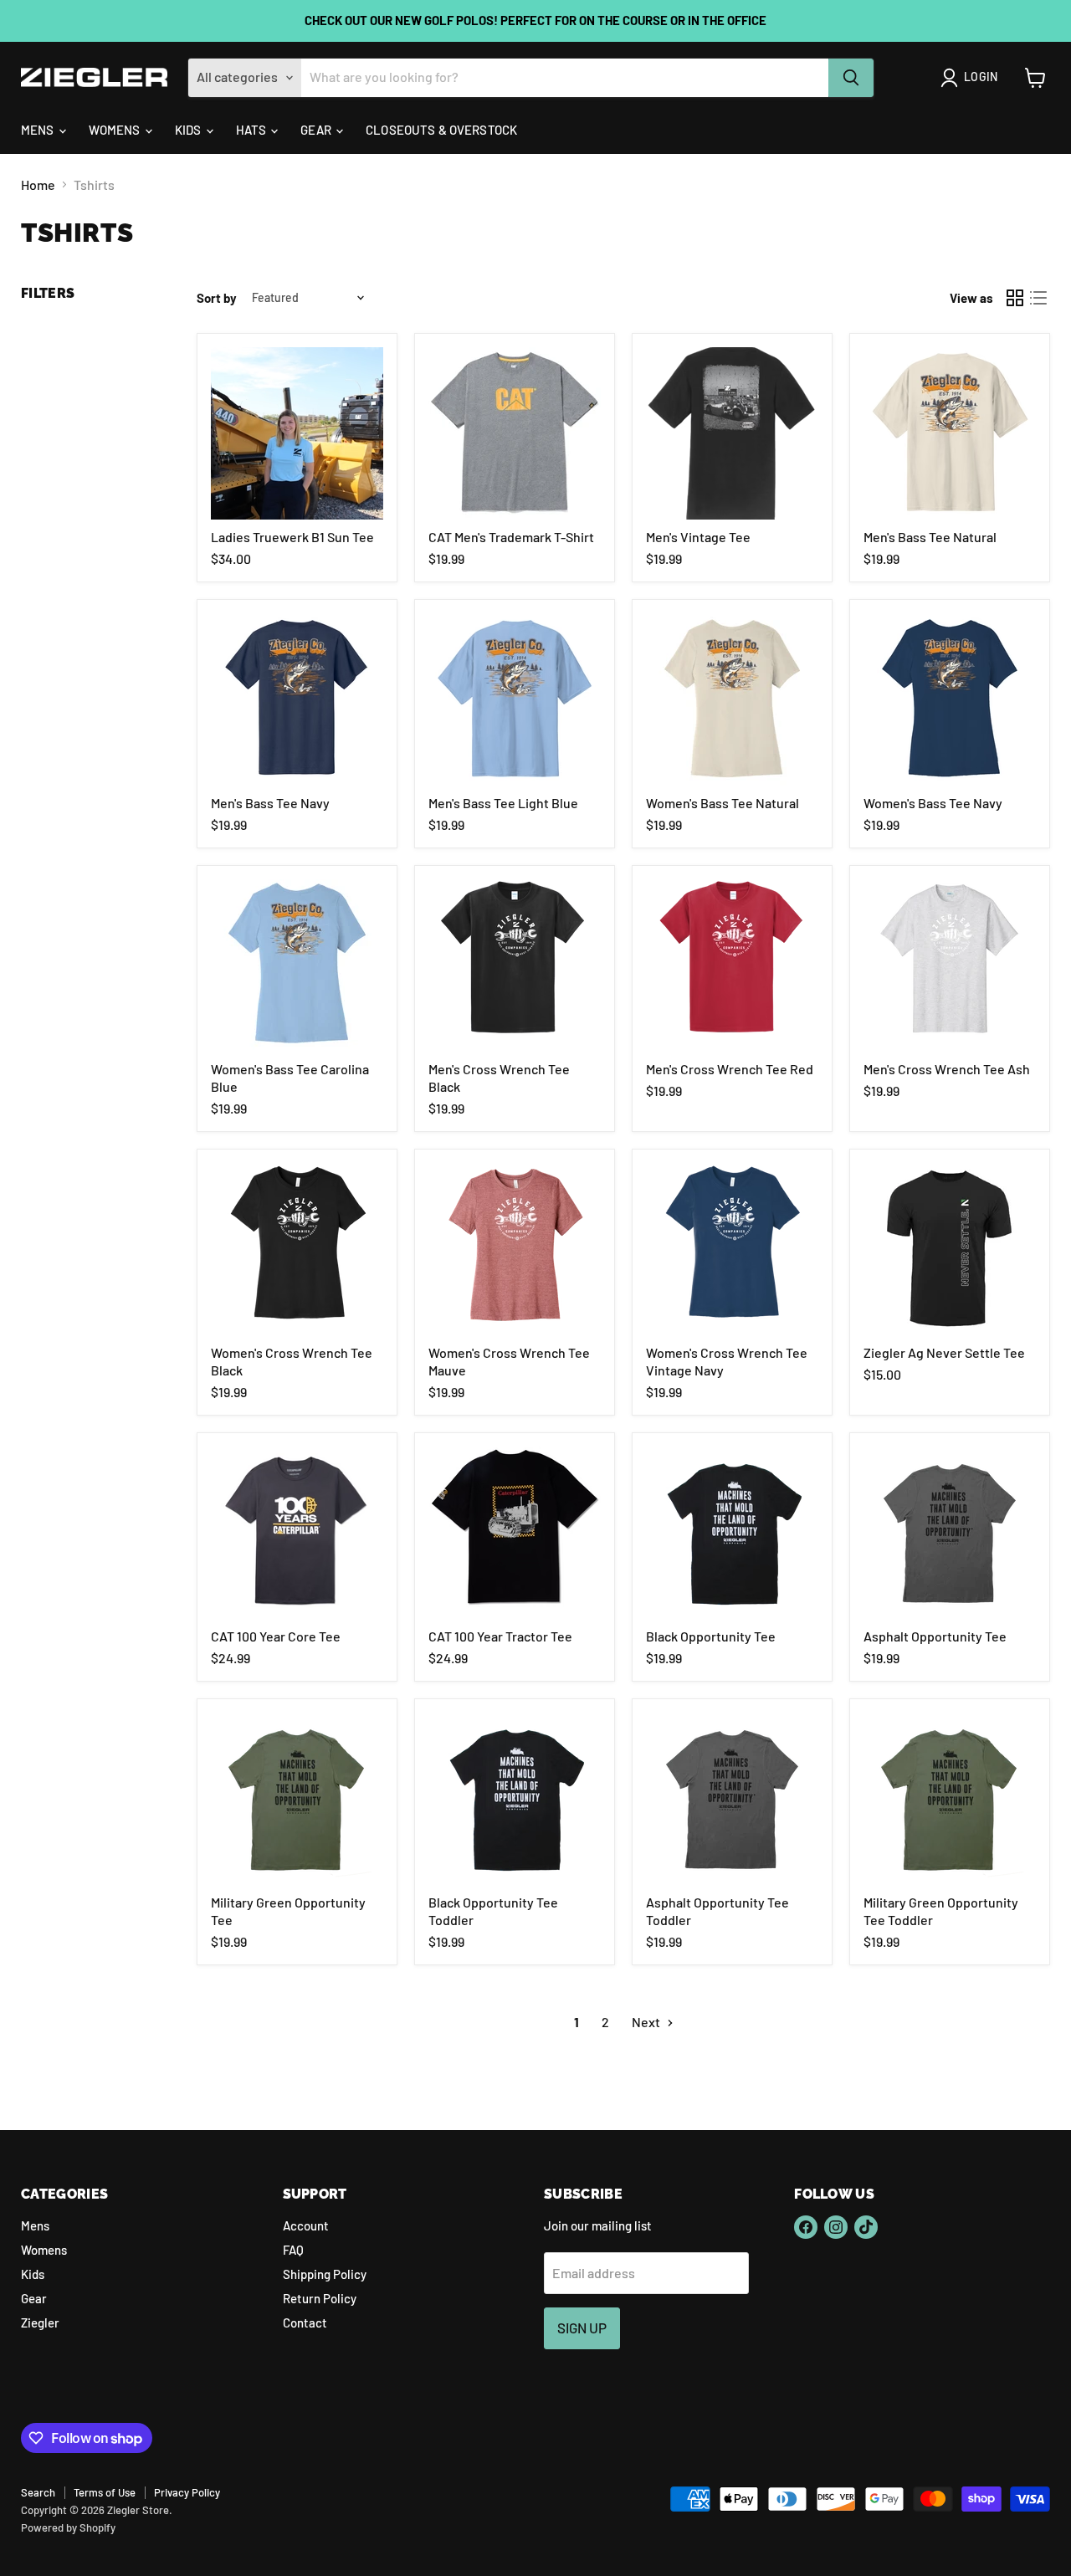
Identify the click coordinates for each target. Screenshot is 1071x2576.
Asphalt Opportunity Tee (935, 1636)
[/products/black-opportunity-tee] (732, 1533)
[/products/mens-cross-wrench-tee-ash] (950, 965)
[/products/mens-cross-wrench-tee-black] (515, 965)
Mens (39, 130)
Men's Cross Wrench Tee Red (730, 1069)
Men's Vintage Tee (698, 537)
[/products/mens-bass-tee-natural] (950, 433)
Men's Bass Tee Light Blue (503, 803)
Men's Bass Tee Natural (930, 537)
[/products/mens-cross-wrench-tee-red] (732, 965)
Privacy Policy (187, 2492)
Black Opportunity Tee (711, 1636)
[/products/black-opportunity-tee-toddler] (515, 1799)
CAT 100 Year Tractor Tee (500, 1636)
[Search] (851, 78)
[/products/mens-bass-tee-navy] (297, 699)
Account (306, 2225)
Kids (190, 130)
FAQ (293, 2250)
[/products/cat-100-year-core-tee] (297, 1533)
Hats (253, 130)
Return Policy (320, 2298)
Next (647, 2022)
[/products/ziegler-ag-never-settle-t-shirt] (950, 1249)
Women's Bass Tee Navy (933, 803)
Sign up (582, 2328)
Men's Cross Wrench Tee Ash (947, 1069)
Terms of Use (105, 2492)
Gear (317, 130)
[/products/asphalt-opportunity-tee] (950, 1533)
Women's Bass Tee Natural (723, 803)
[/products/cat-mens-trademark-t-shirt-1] (515, 433)
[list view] (1038, 298)
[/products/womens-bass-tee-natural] (732, 699)
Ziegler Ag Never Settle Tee (944, 1352)
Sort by (217, 298)
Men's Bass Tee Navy (270, 803)
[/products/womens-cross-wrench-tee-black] (297, 1249)
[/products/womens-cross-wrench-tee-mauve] (515, 1249)
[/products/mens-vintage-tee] (732, 433)
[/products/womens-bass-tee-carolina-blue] (297, 965)
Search (38, 2492)
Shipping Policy (325, 2274)
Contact (305, 2322)
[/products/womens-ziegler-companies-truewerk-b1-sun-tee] (297, 433)
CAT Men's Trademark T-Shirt (511, 537)
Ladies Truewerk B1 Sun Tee (292, 537)
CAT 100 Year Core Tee (276, 1636)
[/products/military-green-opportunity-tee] (297, 1799)
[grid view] (1015, 298)
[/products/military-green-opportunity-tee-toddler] (950, 1799)
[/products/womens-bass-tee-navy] (950, 699)
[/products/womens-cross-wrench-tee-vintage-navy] (732, 1249)
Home (38, 185)
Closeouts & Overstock (441, 130)
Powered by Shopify (68, 2527)
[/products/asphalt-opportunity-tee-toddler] (732, 1799)
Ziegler (40, 2322)
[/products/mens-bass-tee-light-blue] (515, 699)
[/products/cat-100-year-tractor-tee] (515, 1533)
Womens (116, 130)
